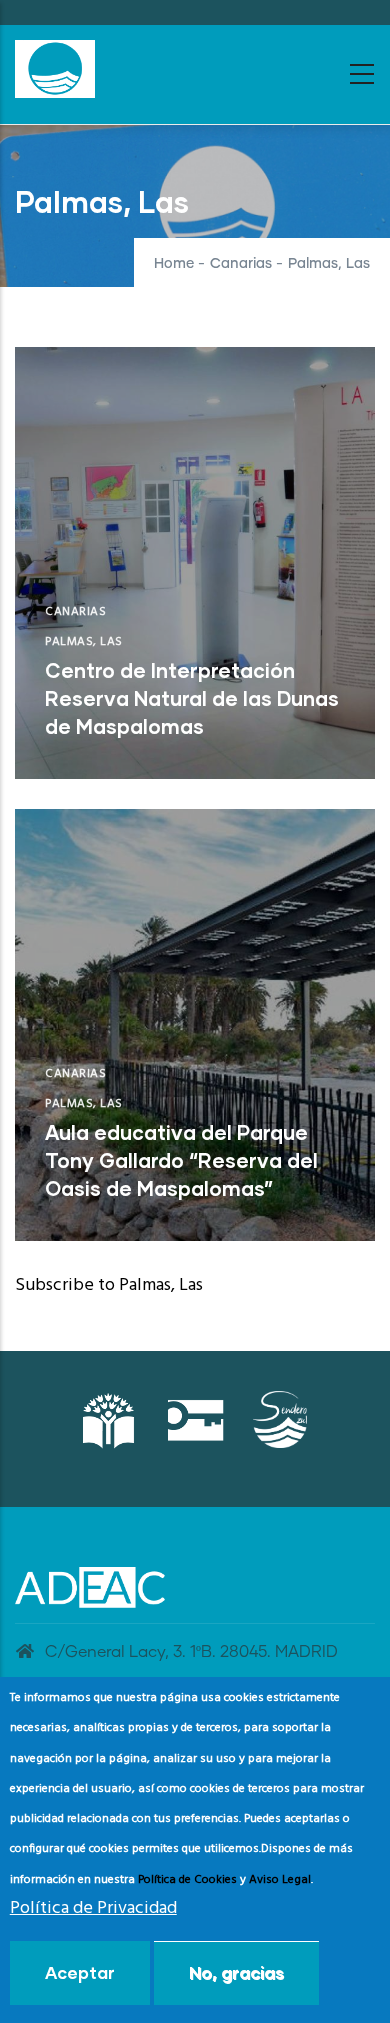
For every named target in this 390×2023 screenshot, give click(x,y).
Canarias (241, 264)
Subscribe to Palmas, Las (109, 1285)
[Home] (55, 69)
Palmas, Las (84, 642)
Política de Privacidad (93, 1908)
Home (174, 264)
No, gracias (236, 1972)
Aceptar (80, 1972)
